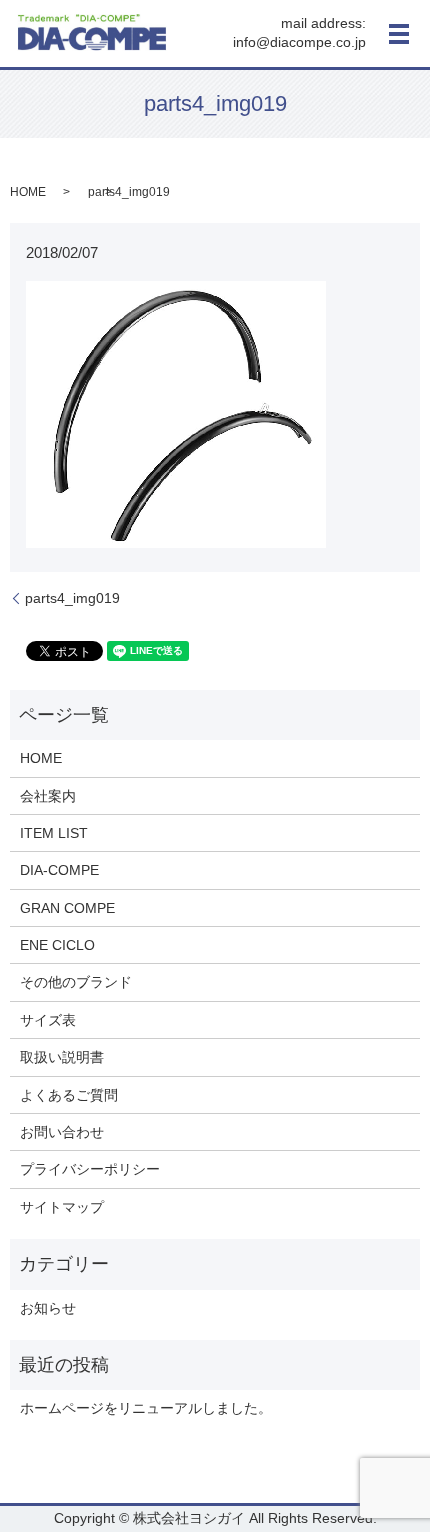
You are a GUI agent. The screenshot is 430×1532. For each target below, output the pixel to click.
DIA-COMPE (59, 870)
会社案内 (48, 796)
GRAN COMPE (67, 908)
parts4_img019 (72, 598)
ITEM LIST (54, 833)
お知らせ (48, 1308)
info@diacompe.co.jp (299, 43)
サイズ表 (48, 1020)
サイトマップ (62, 1207)
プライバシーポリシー (90, 1169)
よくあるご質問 (69, 1095)
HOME (28, 192)
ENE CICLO (57, 945)
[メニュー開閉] (399, 34)
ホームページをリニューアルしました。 (146, 1408)
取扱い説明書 (62, 1057)
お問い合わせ (62, 1132)
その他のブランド (76, 982)
